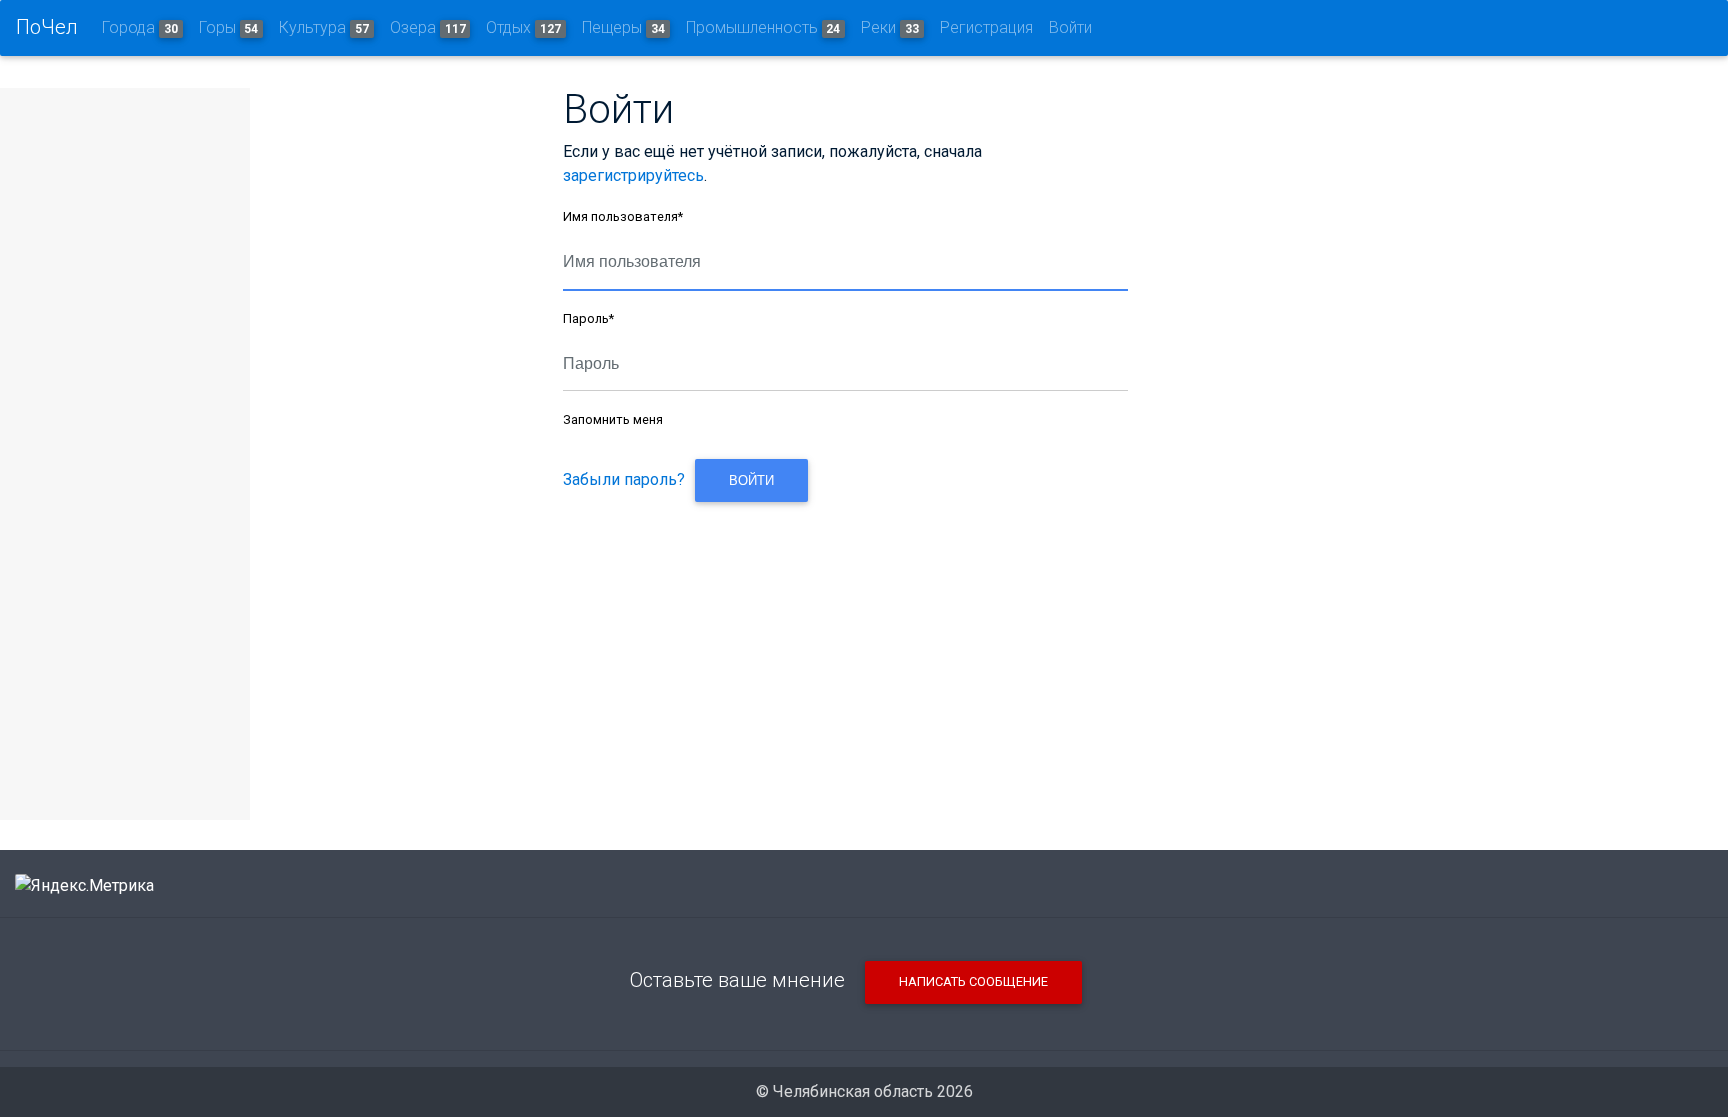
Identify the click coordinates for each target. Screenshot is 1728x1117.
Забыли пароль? (624, 479)
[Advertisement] (845, 648)
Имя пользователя (623, 216)
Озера (428, 27)
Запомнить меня (613, 419)
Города (140, 27)
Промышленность (763, 27)
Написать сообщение (973, 981)
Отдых (523, 27)
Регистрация (986, 27)
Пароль (588, 318)
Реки (890, 27)
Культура (324, 27)
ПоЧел (47, 27)
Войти (1070, 27)
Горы (229, 27)
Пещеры (623, 27)
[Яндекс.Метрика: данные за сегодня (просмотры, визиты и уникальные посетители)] (84, 886)
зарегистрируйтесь (633, 175)
